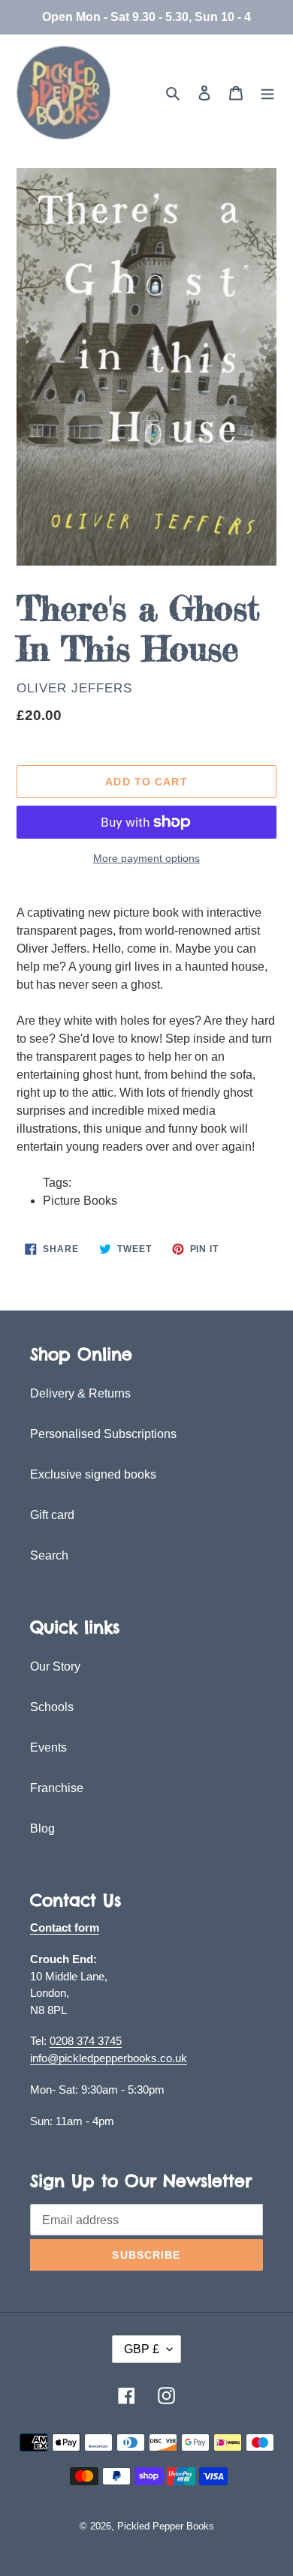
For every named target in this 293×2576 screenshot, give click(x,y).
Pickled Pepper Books (166, 2526)
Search (49, 1555)
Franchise (57, 1788)
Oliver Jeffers (74, 688)
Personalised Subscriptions (103, 1434)
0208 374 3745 (86, 2041)
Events (48, 1747)
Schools (52, 1707)
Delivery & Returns (80, 1393)
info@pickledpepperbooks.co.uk (109, 2058)
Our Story (55, 1666)
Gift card (52, 1515)
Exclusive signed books (93, 1474)
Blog (42, 1828)
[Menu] (267, 93)
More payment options (146, 858)
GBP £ (142, 2349)
